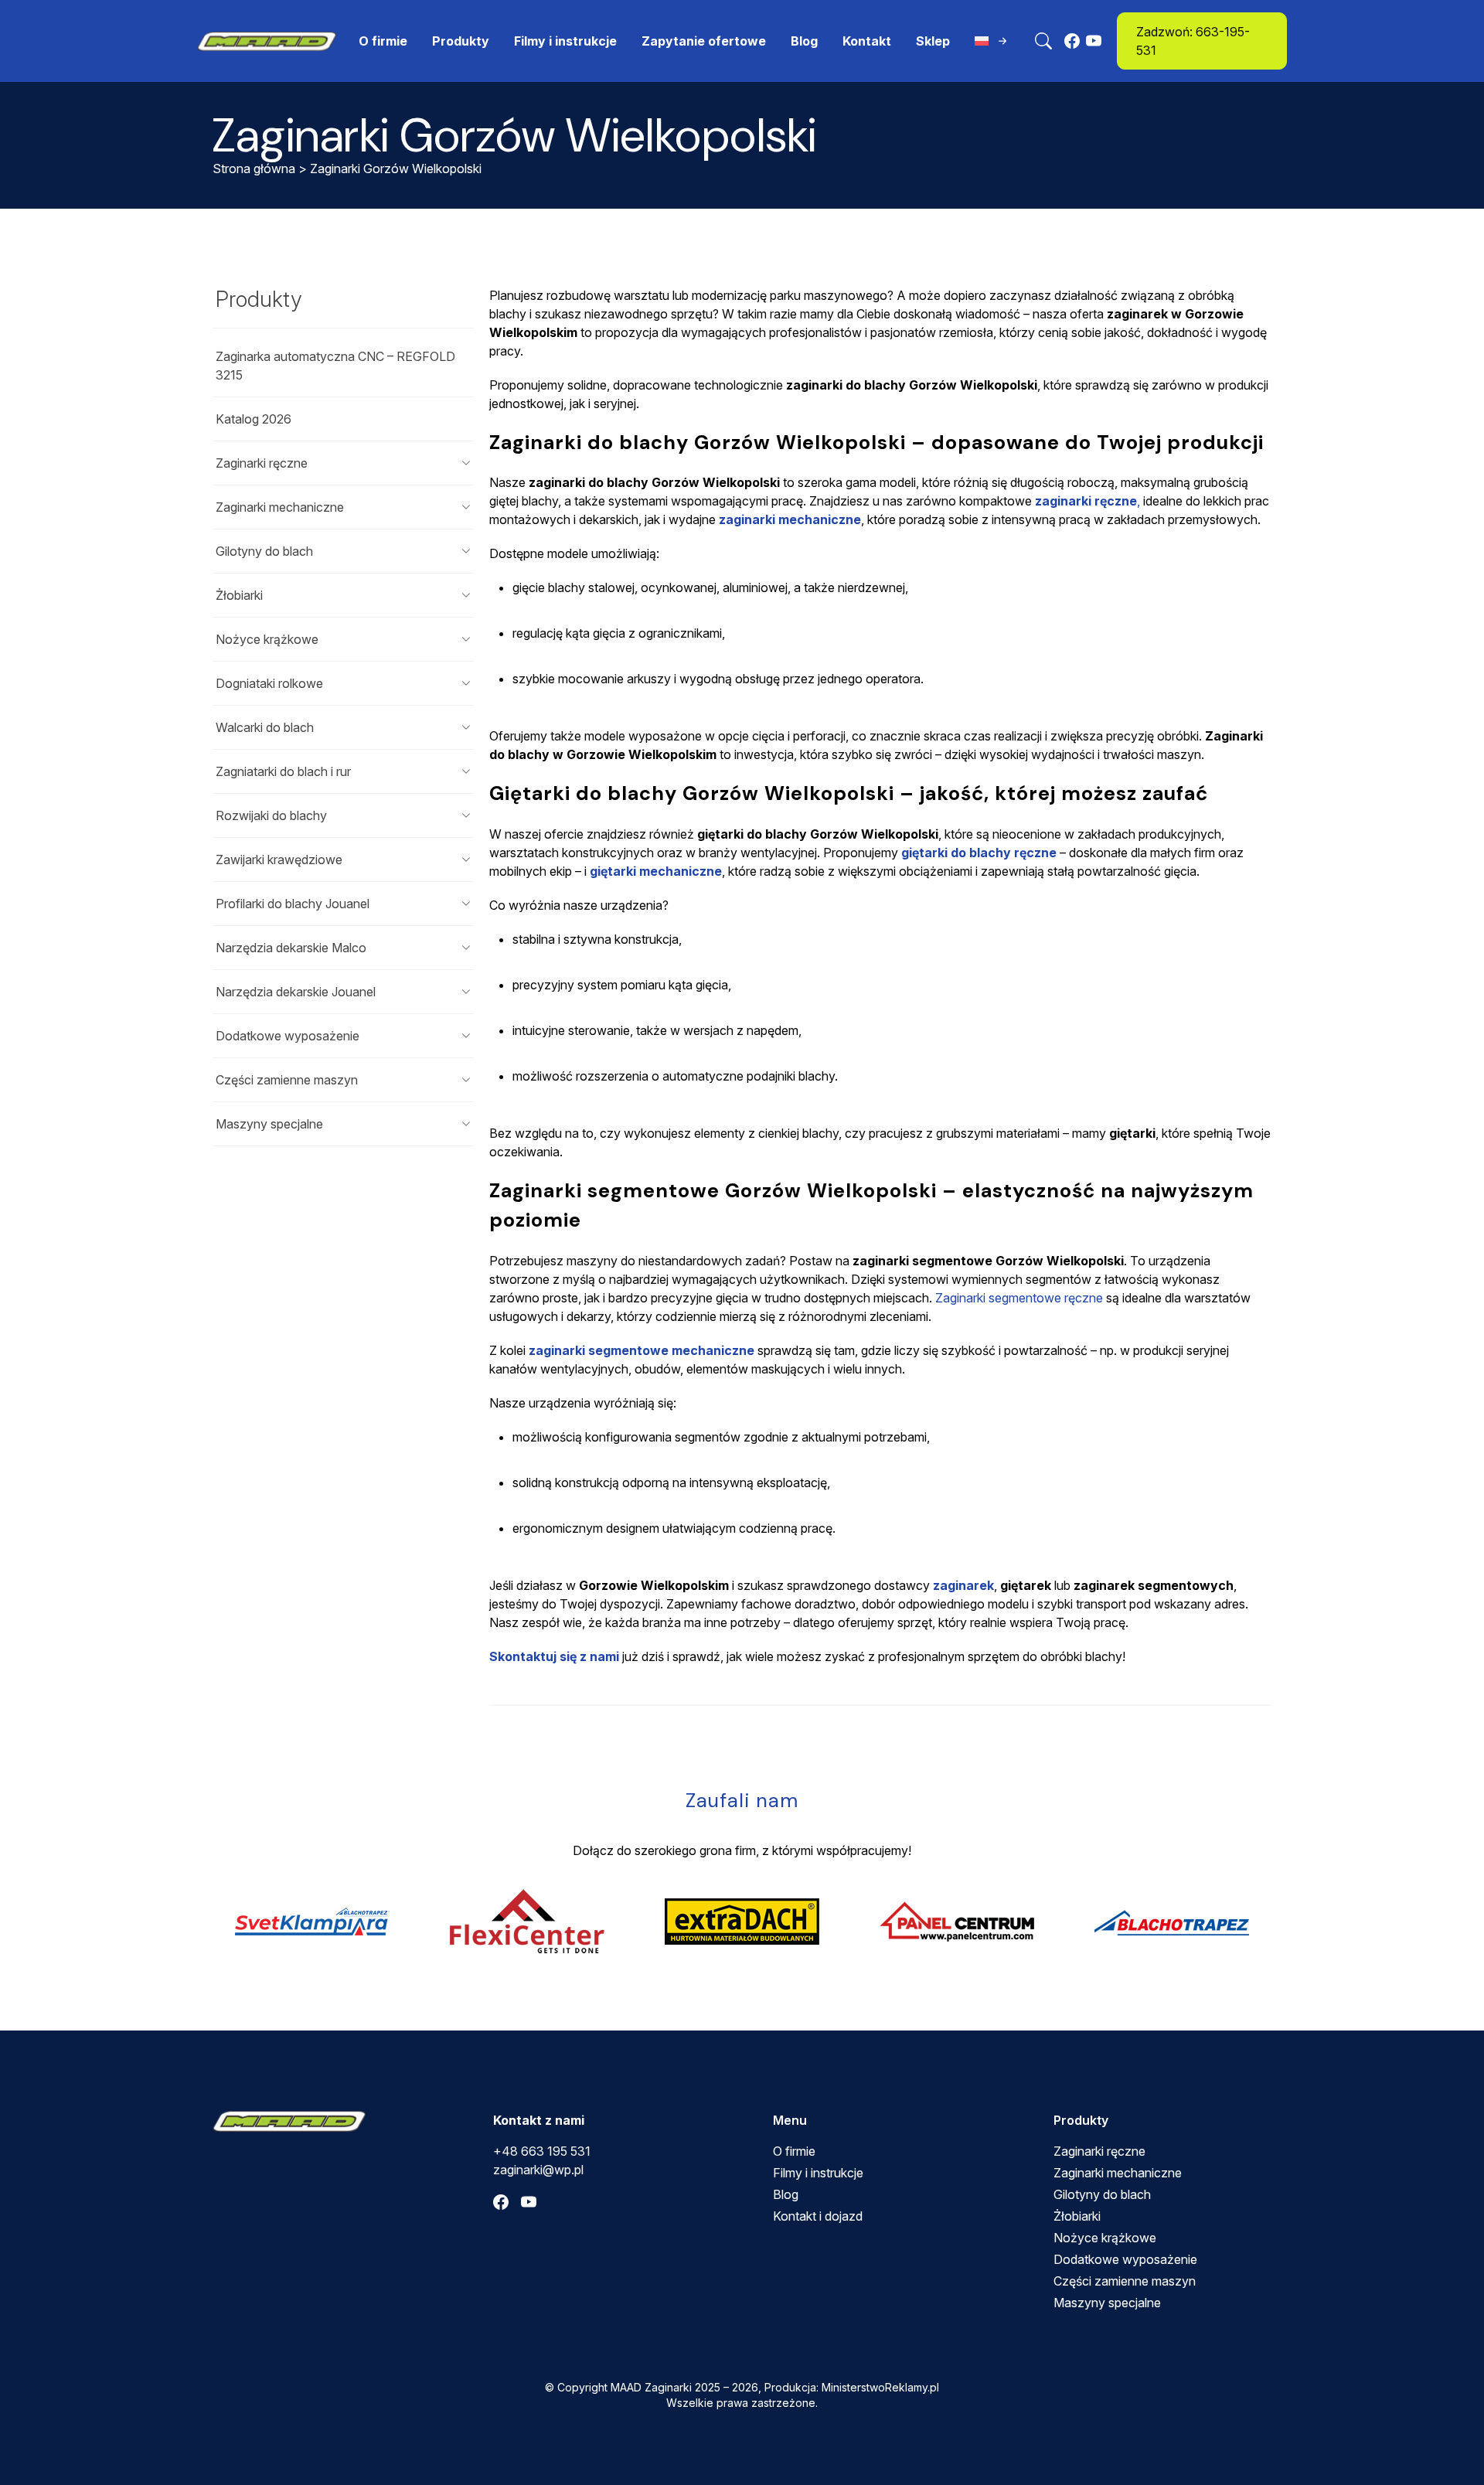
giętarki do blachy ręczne (979, 853)
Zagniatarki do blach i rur (283, 771)
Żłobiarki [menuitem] (1077, 2216)
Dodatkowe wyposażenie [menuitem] (1125, 2259)
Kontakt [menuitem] (867, 41)
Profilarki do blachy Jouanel (293, 904)
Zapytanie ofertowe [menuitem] (704, 41)
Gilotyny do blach (264, 551)
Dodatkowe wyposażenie (288, 1036)
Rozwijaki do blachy (271, 815)
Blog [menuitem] (804, 41)
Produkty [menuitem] (461, 41)
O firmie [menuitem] (383, 41)
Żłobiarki (239, 595)
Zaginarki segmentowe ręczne (1019, 1298)
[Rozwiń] (466, 463)
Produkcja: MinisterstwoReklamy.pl (852, 2387)
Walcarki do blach (265, 727)
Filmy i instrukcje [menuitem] (565, 41)
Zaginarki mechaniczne (280, 507)
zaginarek (963, 1585)
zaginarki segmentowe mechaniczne (642, 1350)
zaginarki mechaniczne (790, 519)
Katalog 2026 (254, 419)
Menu (790, 2120)
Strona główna (254, 169)
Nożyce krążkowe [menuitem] (1105, 2238)
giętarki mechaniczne (656, 871)
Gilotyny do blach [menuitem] (1102, 2194)
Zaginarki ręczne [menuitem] (1099, 2151)
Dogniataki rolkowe (269, 683)
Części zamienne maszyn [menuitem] (1125, 2281)
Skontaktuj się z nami (554, 1656)
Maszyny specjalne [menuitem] (1107, 2303)
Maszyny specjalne (269, 1124)
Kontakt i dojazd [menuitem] (818, 2216)
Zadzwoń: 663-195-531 (1193, 41)
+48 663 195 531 (542, 2151)
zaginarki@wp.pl (538, 2170)
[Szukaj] (1043, 41)
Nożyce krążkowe (267, 639)
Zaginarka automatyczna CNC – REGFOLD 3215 (335, 366)
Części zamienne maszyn (287, 1080)
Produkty (259, 299)
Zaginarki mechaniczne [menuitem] (1118, 2173)
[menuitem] (992, 41)
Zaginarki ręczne (262, 463)
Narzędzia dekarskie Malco (291, 948)
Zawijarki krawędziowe (279, 860)
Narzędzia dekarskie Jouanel (296, 992)
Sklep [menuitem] (933, 41)
